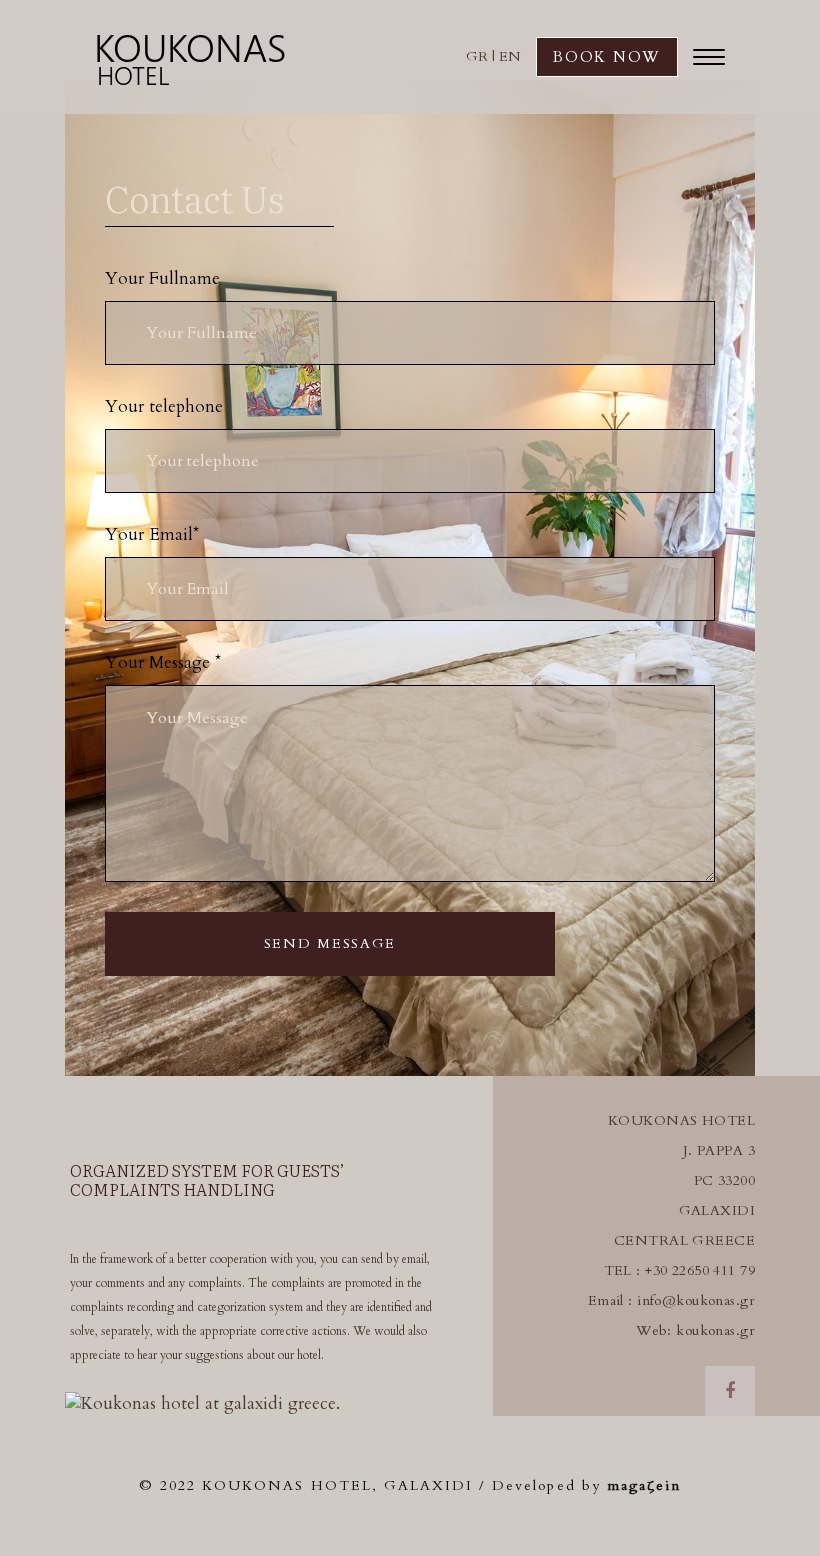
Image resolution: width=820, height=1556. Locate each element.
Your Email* (152, 534)
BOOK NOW (607, 57)
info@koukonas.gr (696, 1300)
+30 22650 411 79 (700, 1270)
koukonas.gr (715, 1330)
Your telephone (164, 406)
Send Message (330, 943)
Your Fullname (162, 278)
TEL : (625, 1270)
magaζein (644, 1485)
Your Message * (163, 662)
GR (477, 56)
